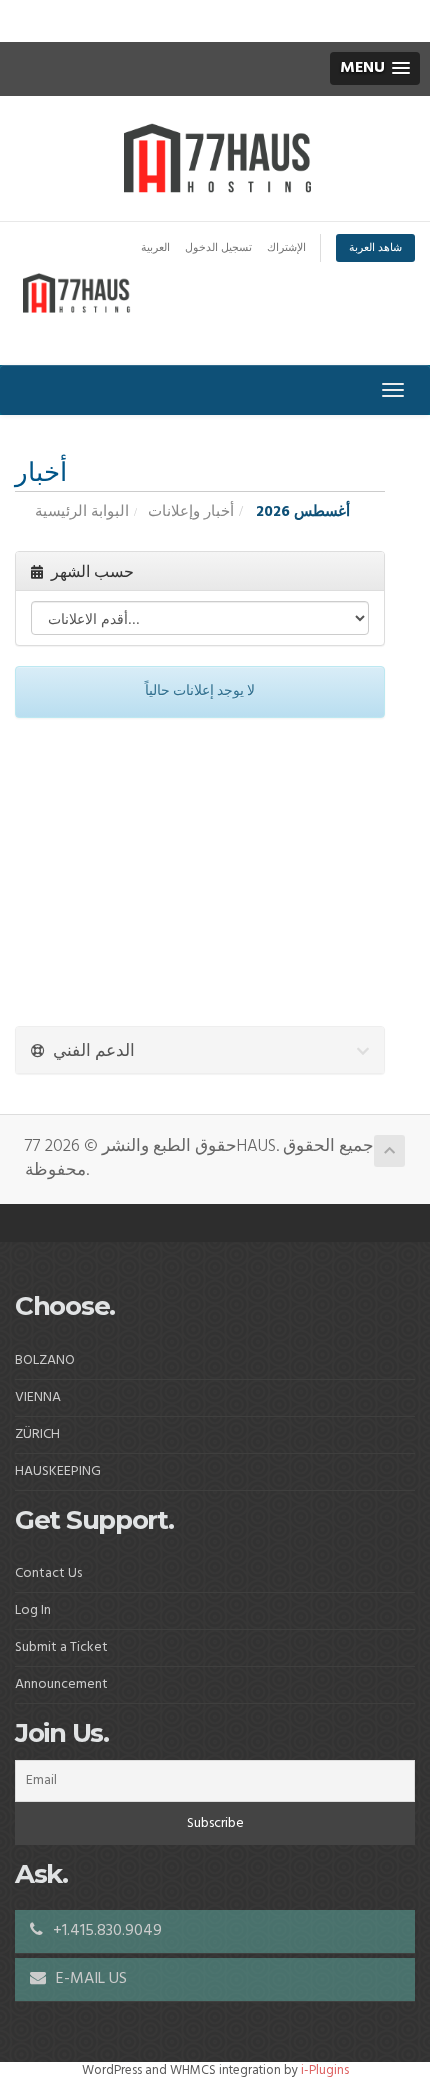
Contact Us (48, 1573)
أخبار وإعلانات (191, 512)
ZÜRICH (37, 1434)
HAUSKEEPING (58, 1471)
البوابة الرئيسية (82, 512)
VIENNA (38, 1397)
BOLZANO (45, 1360)
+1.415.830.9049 (105, 1931)
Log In (33, 1610)
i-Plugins (325, 2070)
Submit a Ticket (61, 1647)
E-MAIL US (89, 1979)
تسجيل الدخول (218, 248)
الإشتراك (286, 248)
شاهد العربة (375, 248)
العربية (155, 248)
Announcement (61, 1684)
